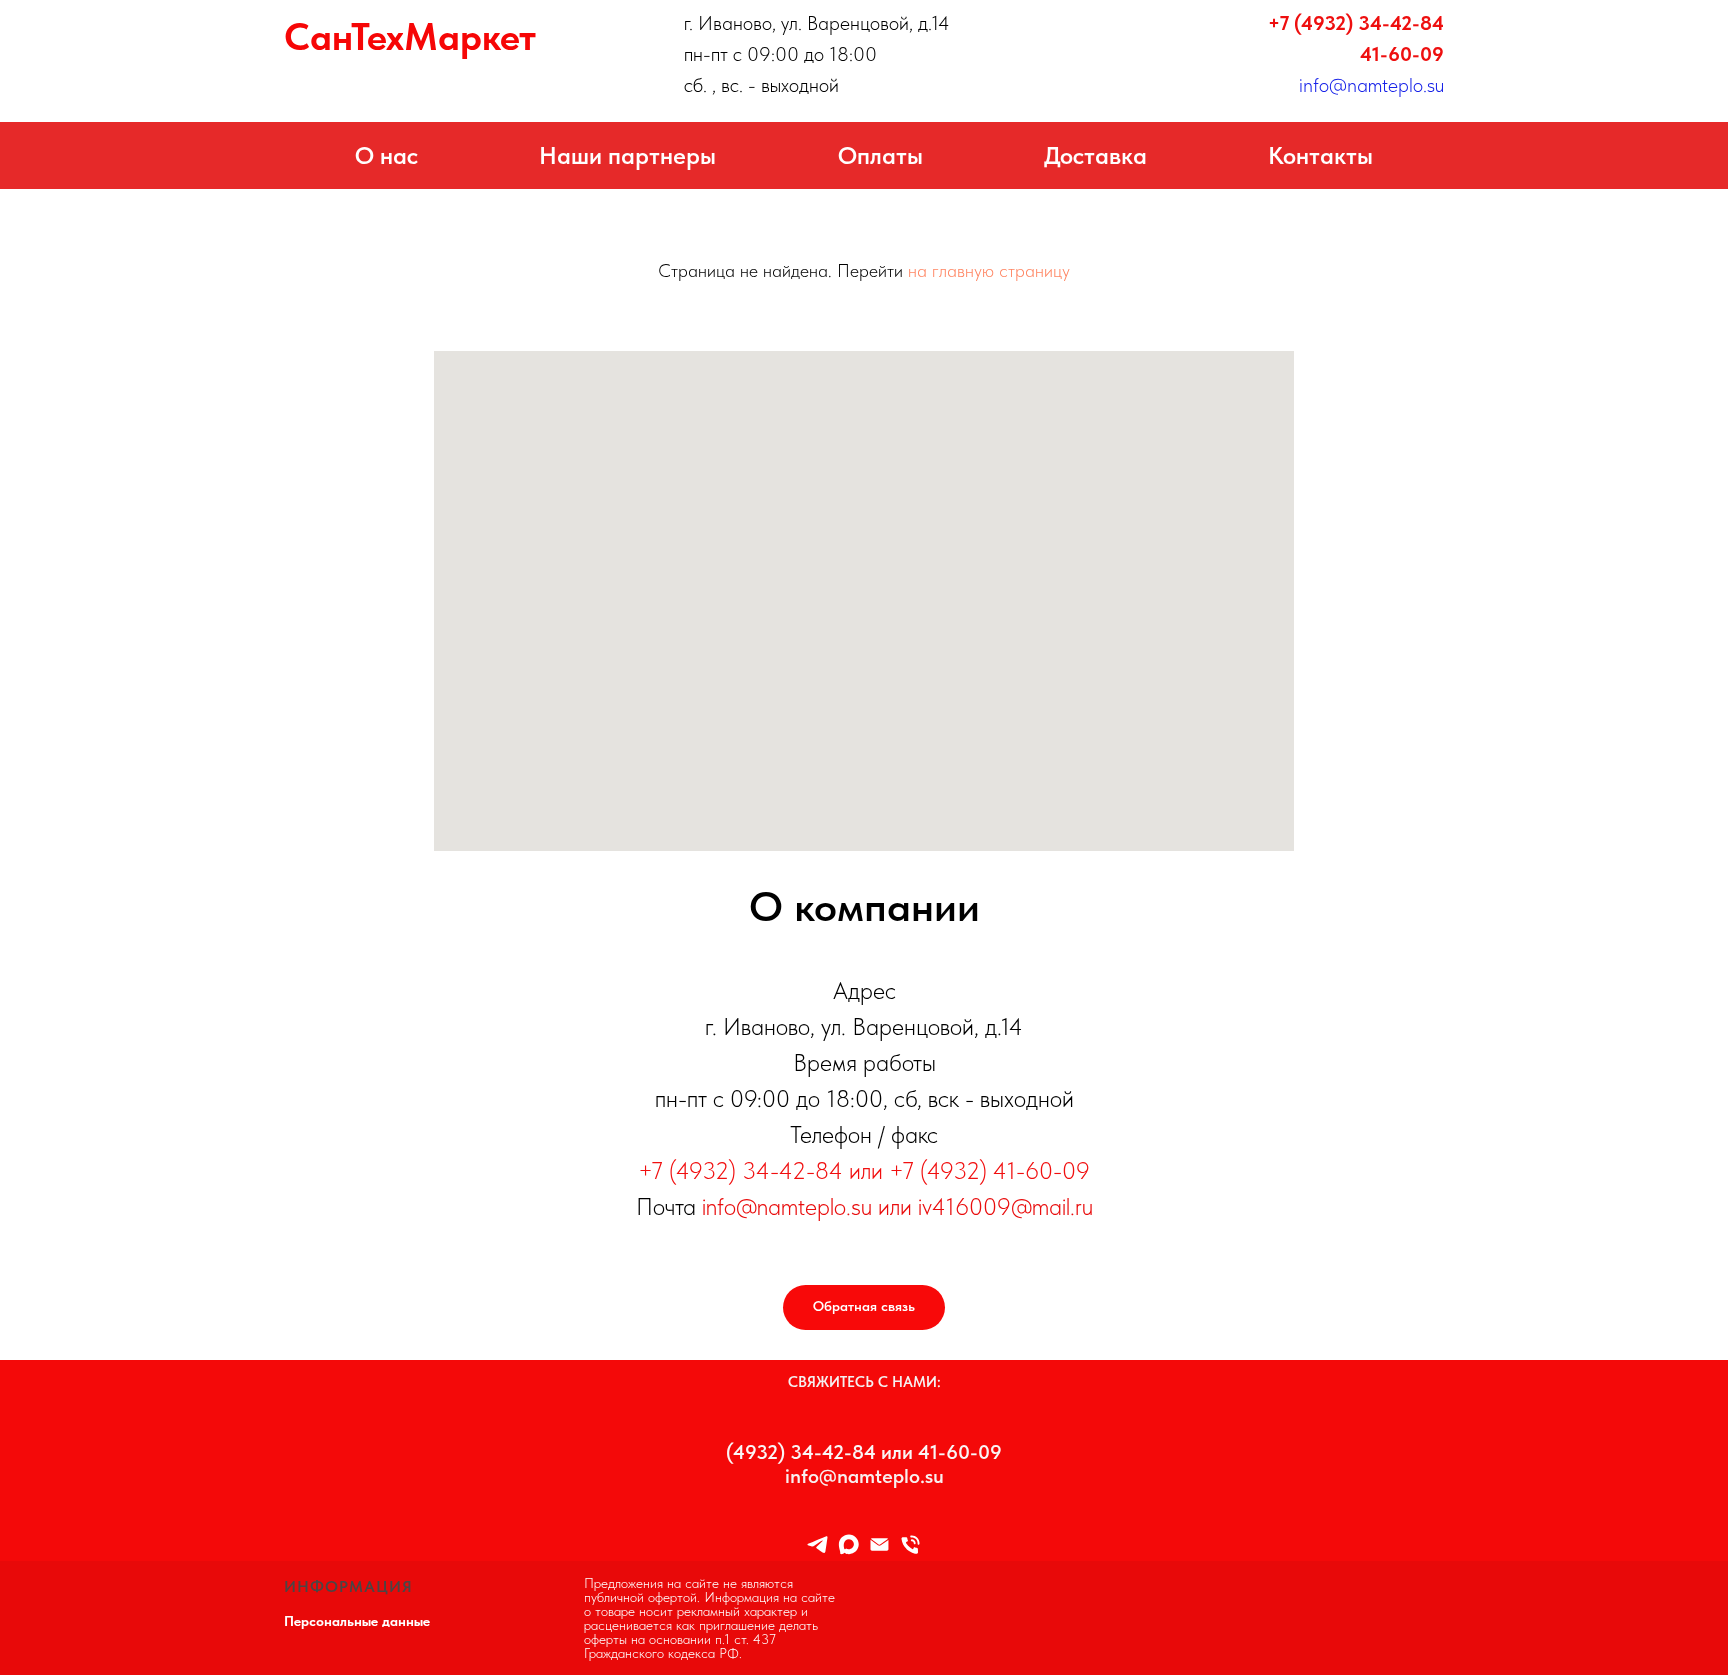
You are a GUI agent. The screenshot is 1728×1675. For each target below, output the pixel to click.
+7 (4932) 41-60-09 (989, 1170)
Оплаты (880, 155)
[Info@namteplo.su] (879, 1544)
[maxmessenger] (848, 1544)
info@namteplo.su (1371, 85)
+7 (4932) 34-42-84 (1356, 23)
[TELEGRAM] (817, 1544)
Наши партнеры (627, 155)
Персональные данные (357, 1621)
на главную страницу (989, 270)
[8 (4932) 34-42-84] (910, 1544)
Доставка (1095, 155)
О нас (386, 155)
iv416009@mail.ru (1005, 1206)
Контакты (1320, 155)
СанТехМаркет (410, 36)
